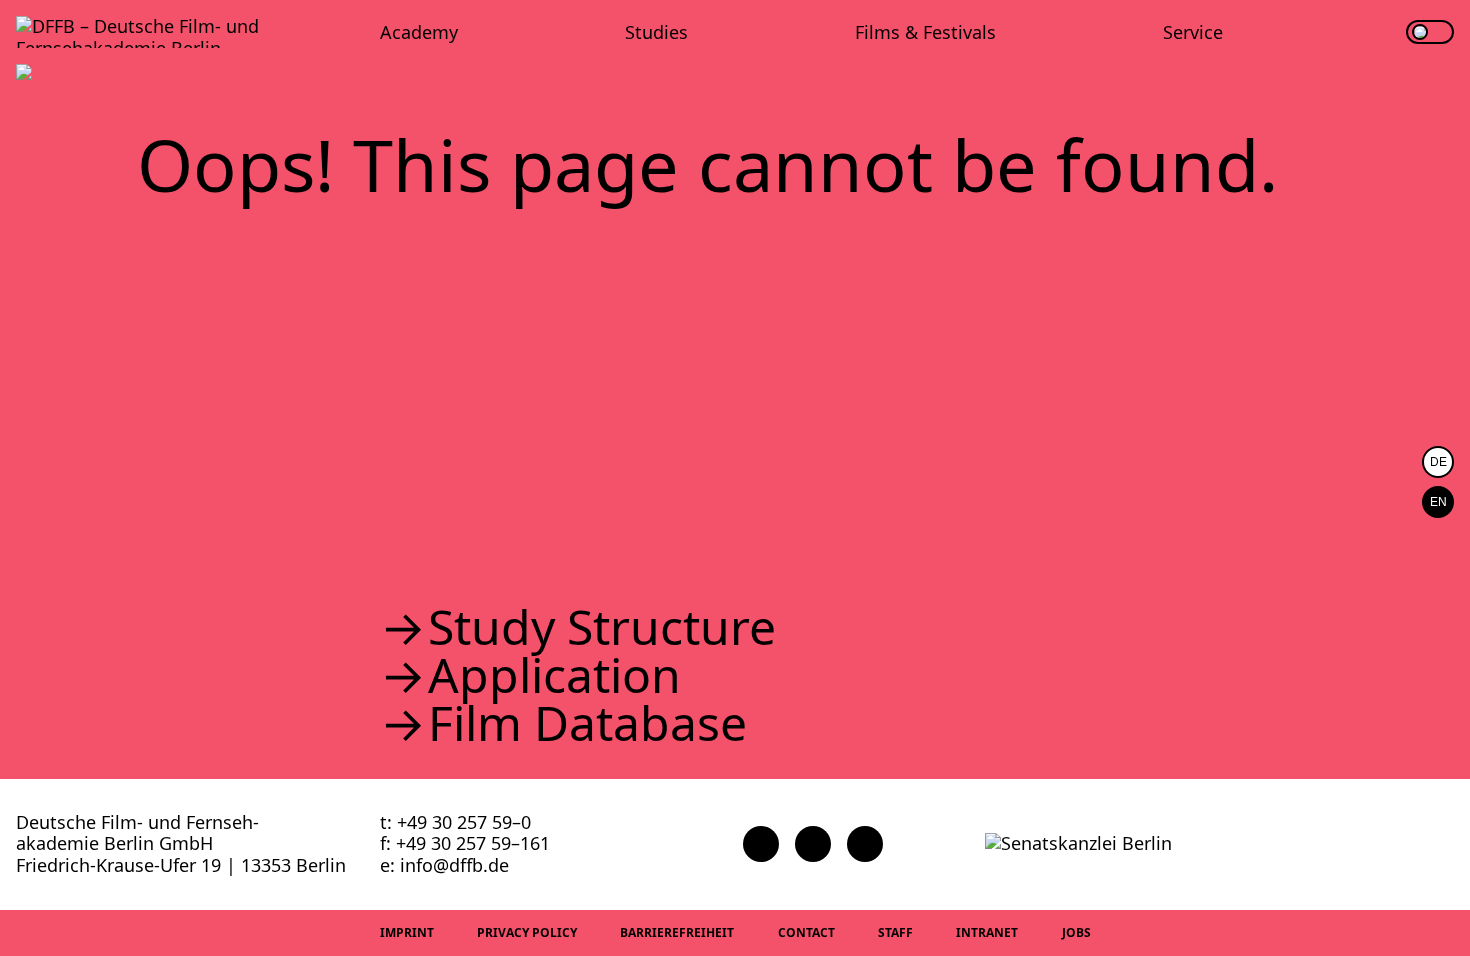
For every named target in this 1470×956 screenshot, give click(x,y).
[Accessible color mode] (1430, 32)
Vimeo (865, 844)
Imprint (407, 932)
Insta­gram (813, 844)
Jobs (1076, 932)
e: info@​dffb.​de (444, 865)
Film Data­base (587, 723)
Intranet (987, 932)
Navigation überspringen (15, 14)
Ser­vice (1193, 32)
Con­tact (806, 932)
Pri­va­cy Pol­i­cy (527, 932)
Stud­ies (656, 32)
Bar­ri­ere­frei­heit (677, 932)
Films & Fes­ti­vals (925, 32)
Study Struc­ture (602, 627)
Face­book (761, 844)
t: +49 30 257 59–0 (455, 822)
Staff (895, 932)
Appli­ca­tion (554, 675)
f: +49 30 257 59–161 (465, 843)
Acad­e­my (419, 32)
